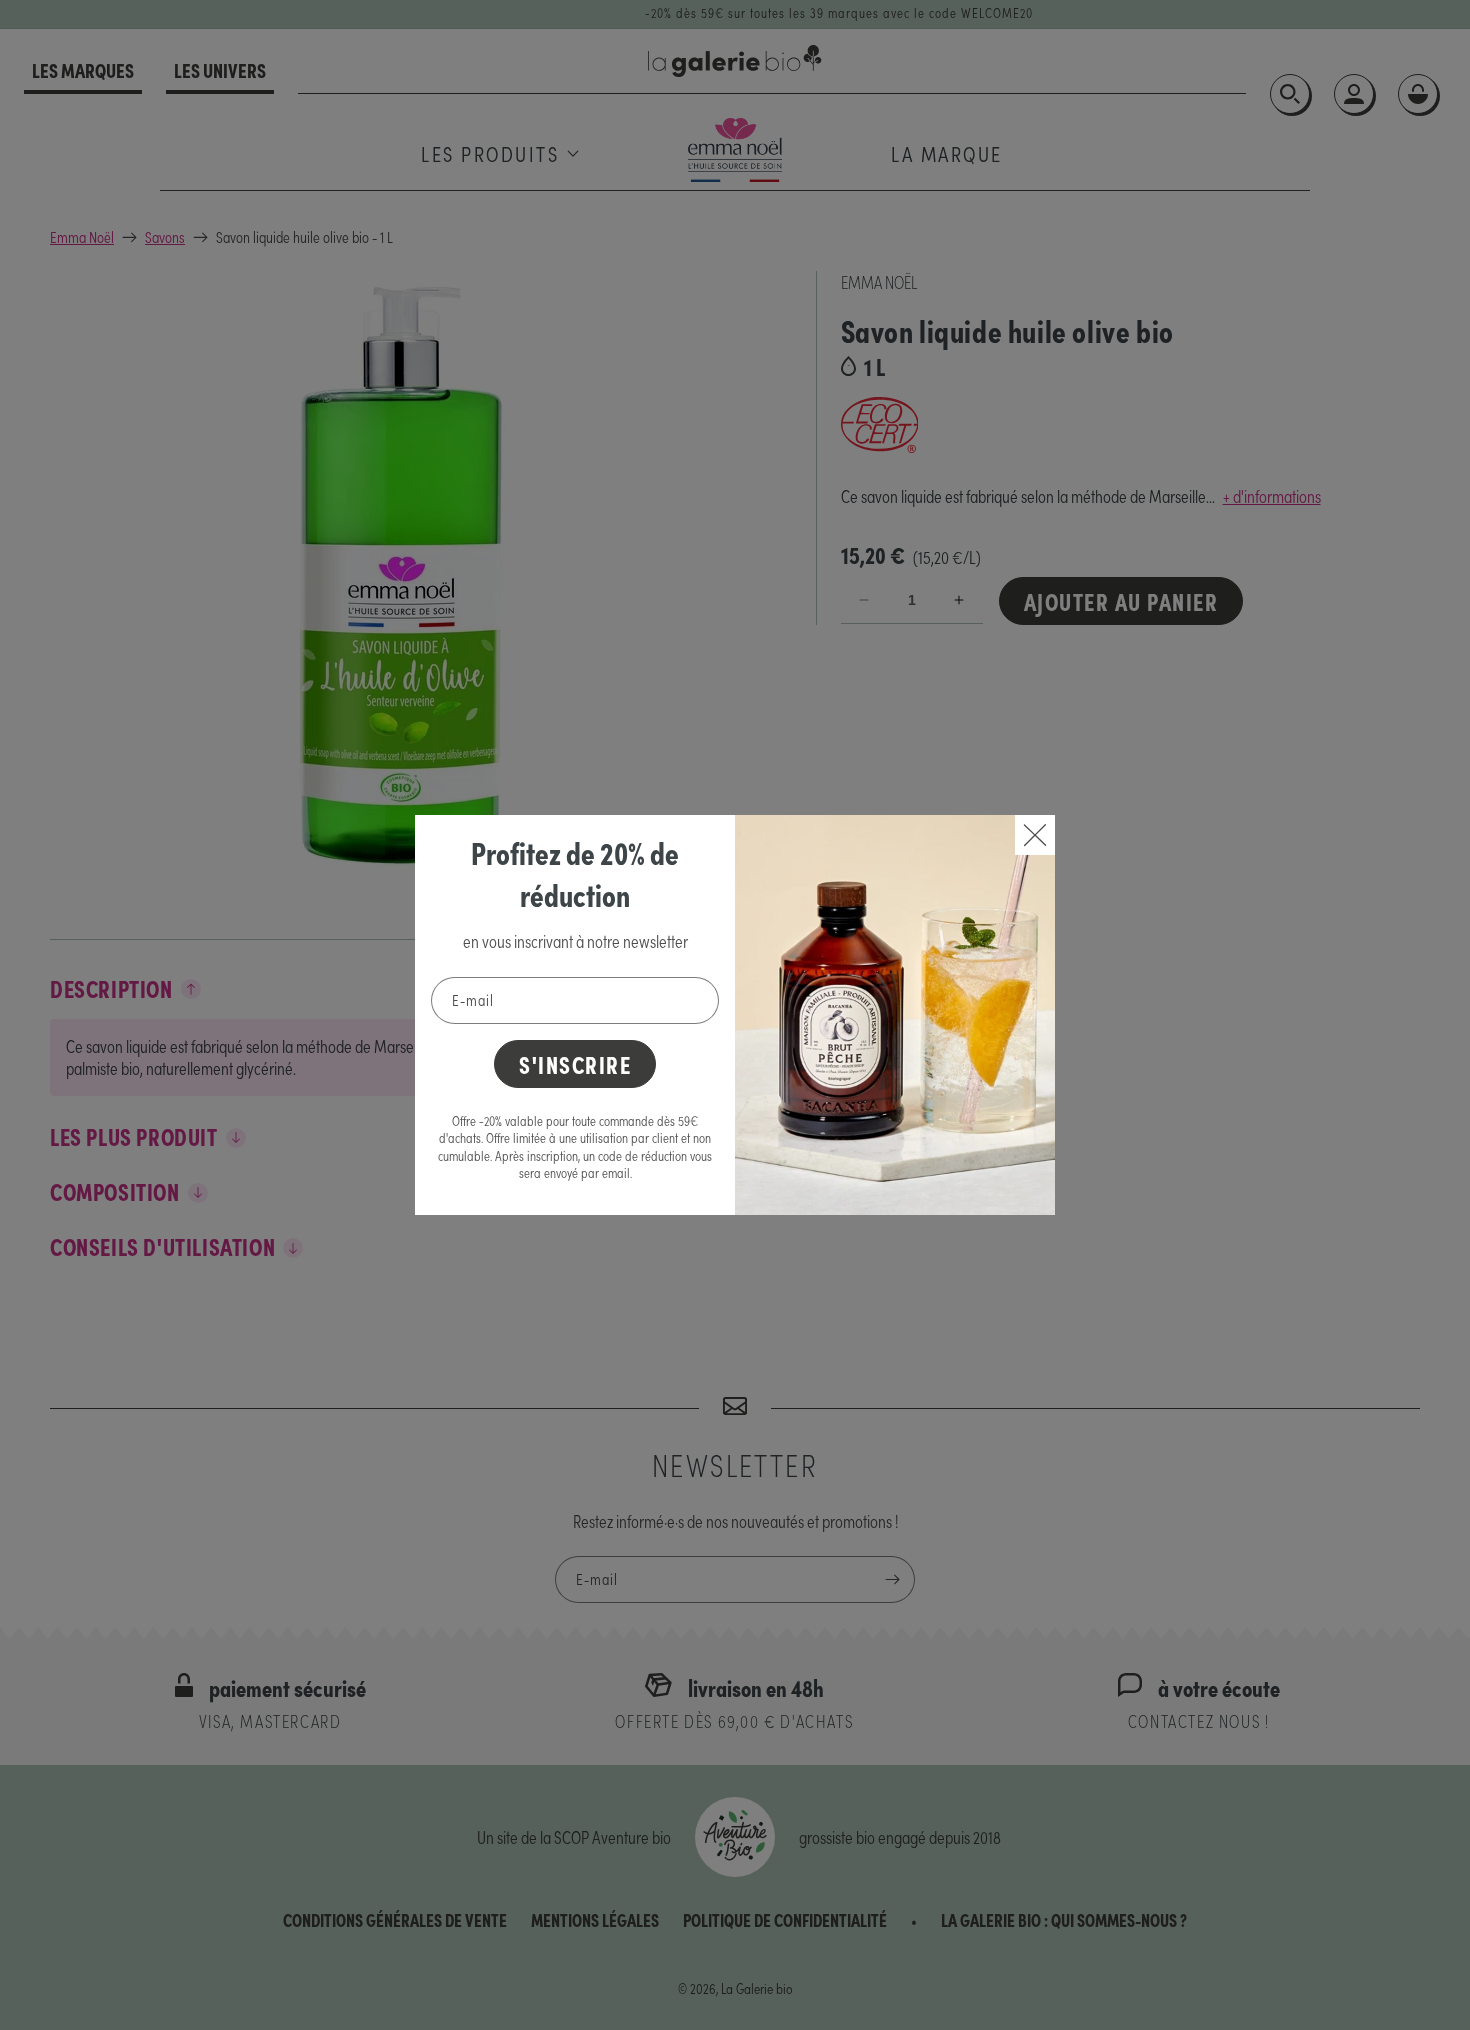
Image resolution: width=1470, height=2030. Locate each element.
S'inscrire (575, 1063)
